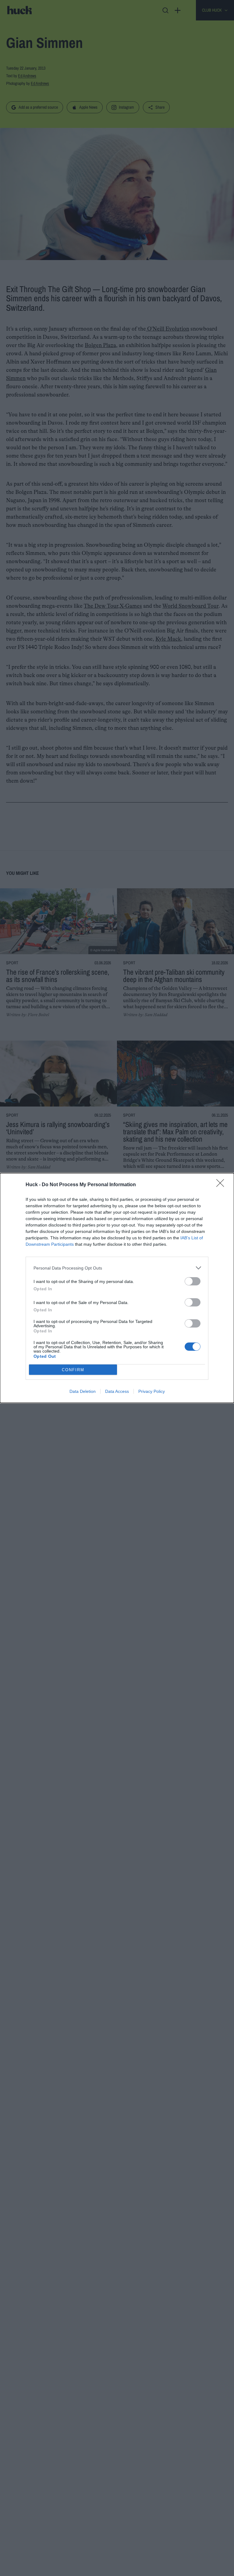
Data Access (117, 1391)
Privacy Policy (152, 1391)
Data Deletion (83, 1391)
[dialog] (117, 1288)
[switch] (193, 1281)
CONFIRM (73, 1370)
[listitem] (117, 1268)
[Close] (222, 1185)
